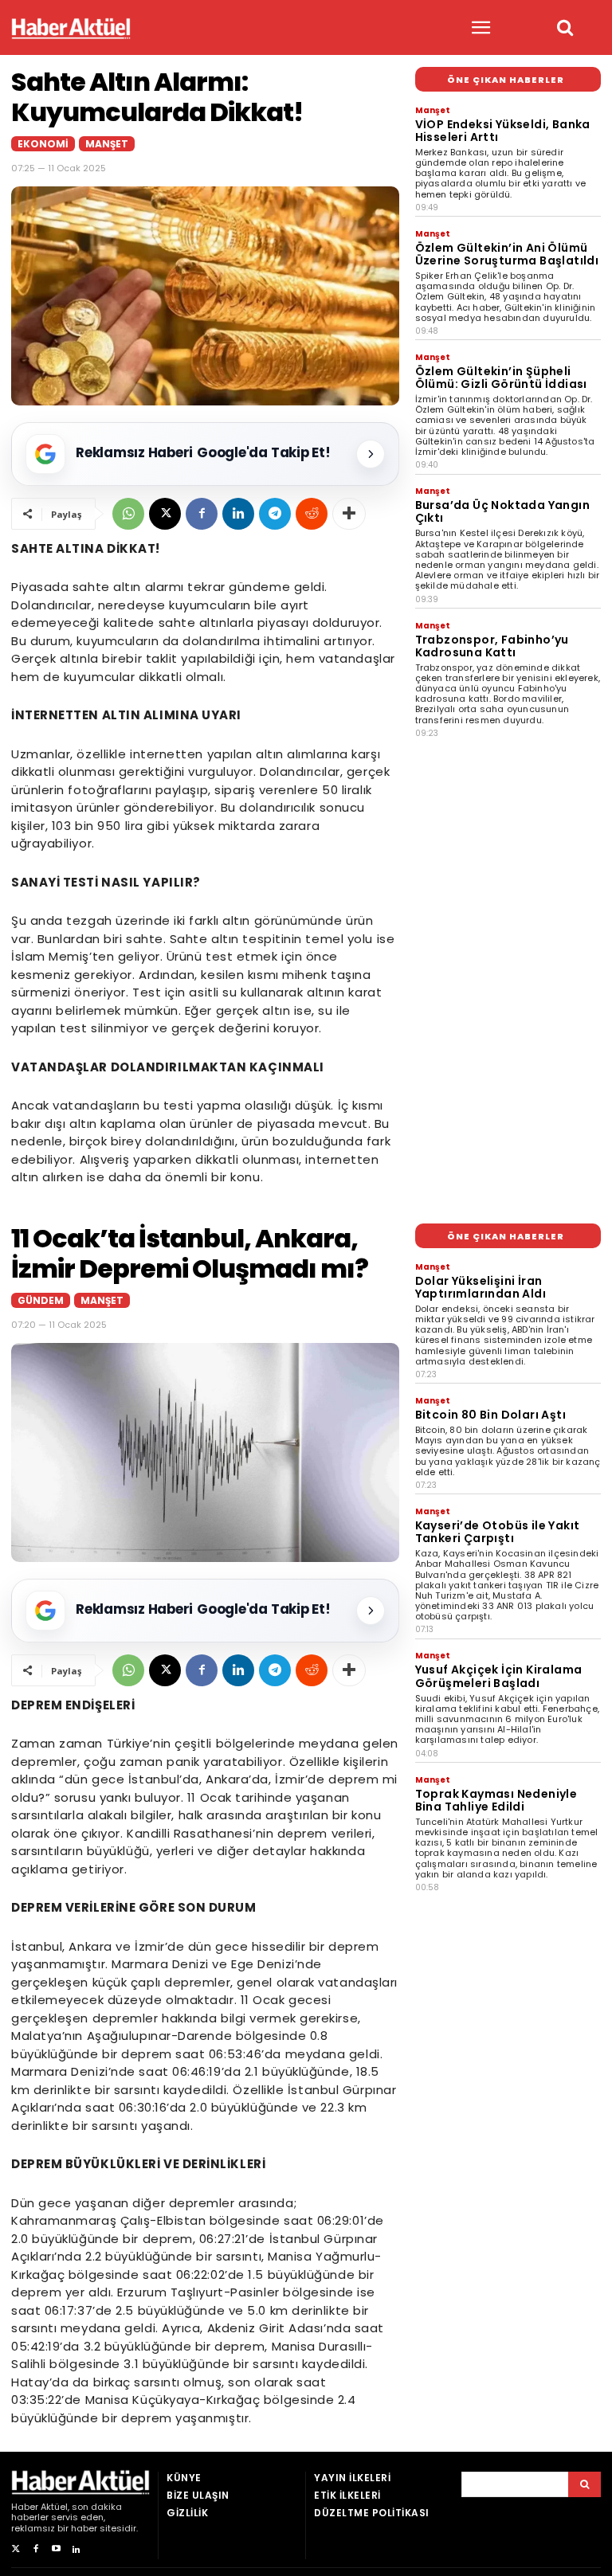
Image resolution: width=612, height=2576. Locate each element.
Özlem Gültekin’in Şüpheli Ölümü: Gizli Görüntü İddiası (501, 378)
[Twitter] (16, 2549)
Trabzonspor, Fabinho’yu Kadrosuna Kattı (492, 646)
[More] (349, 514)
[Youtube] (56, 2549)
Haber (25, 2507)
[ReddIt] (312, 514)
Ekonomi (43, 144)
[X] (165, 514)
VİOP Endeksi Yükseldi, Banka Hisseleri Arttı (503, 131)
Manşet (107, 144)
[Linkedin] (238, 514)
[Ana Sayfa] (71, 28)
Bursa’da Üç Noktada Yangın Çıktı (502, 511)
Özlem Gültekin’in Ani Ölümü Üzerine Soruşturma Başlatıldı (507, 254)
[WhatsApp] (128, 514)
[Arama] (585, 2484)
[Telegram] (275, 514)
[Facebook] (202, 514)
